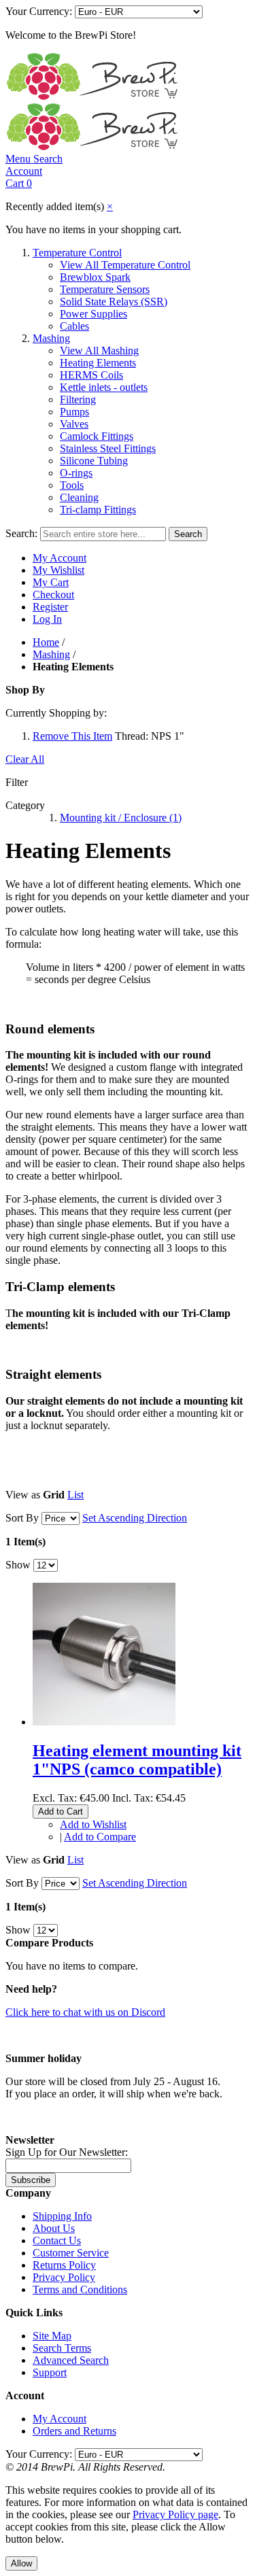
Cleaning (79, 497)
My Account (60, 558)
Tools (72, 485)
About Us (54, 2228)
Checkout (53, 595)
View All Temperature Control (125, 265)
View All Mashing (99, 350)
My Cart (51, 582)
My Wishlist (58, 570)
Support (50, 2372)
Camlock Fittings (97, 436)
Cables (74, 326)
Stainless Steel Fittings (108, 448)
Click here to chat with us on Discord (85, 2012)
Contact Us (57, 2240)
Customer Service (71, 2253)
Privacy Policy (64, 2277)
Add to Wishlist (93, 1824)
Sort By (22, 1518)
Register (50, 607)
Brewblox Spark (95, 277)
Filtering (78, 399)
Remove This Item (72, 736)
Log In (47, 619)
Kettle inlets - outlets (104, 387)
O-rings (76, 473)
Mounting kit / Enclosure (121, 818)
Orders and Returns (74, 2431)
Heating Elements (98, 363)
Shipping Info (62, 2216)
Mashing (51, 338)
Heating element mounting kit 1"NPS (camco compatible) (137, 1760)
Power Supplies (93, 314)
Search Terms (62, 2348)
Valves (74, 424)
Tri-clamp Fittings (98, 510)
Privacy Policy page (175, 2514)
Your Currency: (39, 11)
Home (46, 642)
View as (23, 1495)
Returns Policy (64, 2265)
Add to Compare (100, 1837)
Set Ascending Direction (135, 1518)
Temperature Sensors (105, 289)
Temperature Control (77, 253)
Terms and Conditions (80, 2289)
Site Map (52, 2336)
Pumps (74, 412)
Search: (21, 533)
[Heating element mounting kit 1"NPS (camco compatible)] (104, 1722)
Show (18, 1565)
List (75, 1495)
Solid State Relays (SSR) (114, 302)
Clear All (25, 759)
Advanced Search (71, 2360)
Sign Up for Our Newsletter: (67, 2152)
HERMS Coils (91, 375)
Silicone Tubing (94, 461)
